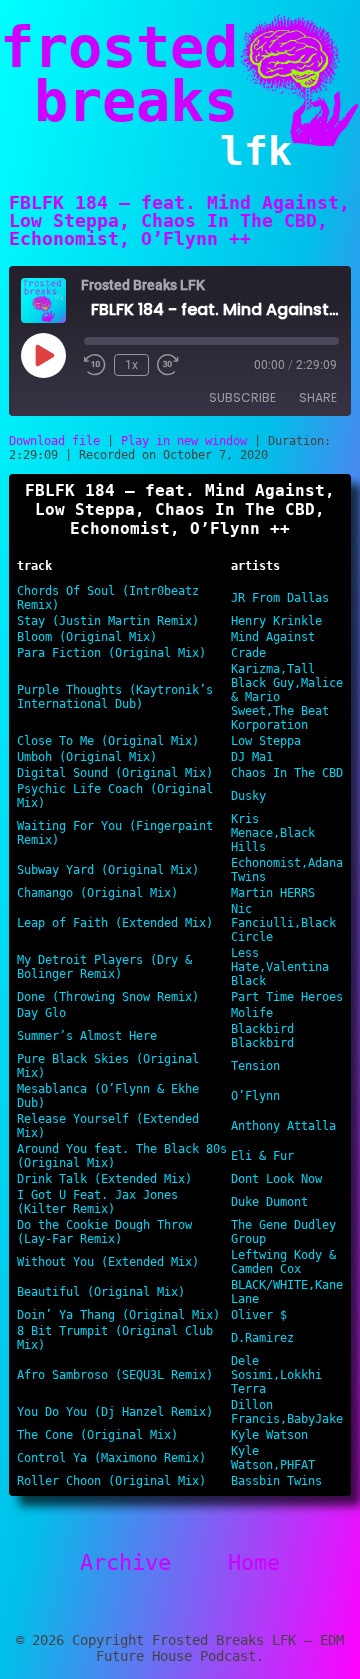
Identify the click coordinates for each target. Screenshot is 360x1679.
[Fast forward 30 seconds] (168, 365)
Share (318, 397)
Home (254, 1562)
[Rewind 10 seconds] (95, 365)
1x (131, 365)
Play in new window (184, 441)
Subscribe (242, 397)
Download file (54, 441)
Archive (125, 1562)
